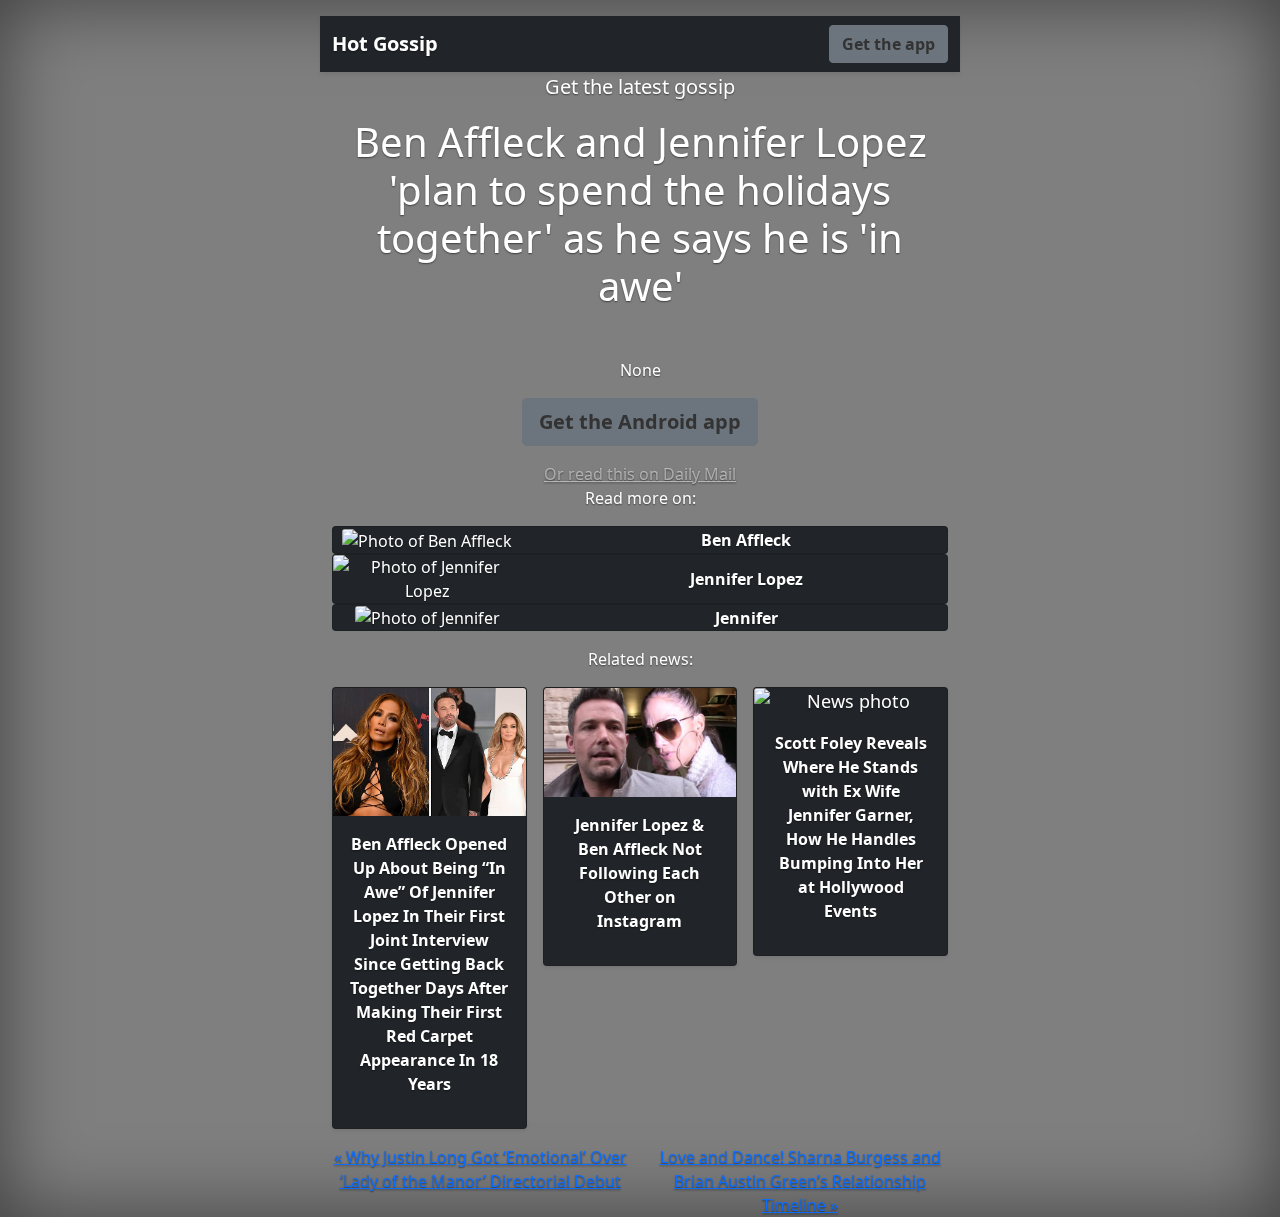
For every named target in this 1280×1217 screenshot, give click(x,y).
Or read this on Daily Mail (640, 474)
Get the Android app (640, 421)
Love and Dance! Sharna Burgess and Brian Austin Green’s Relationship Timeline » (800, 1181)
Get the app (888, 44)
